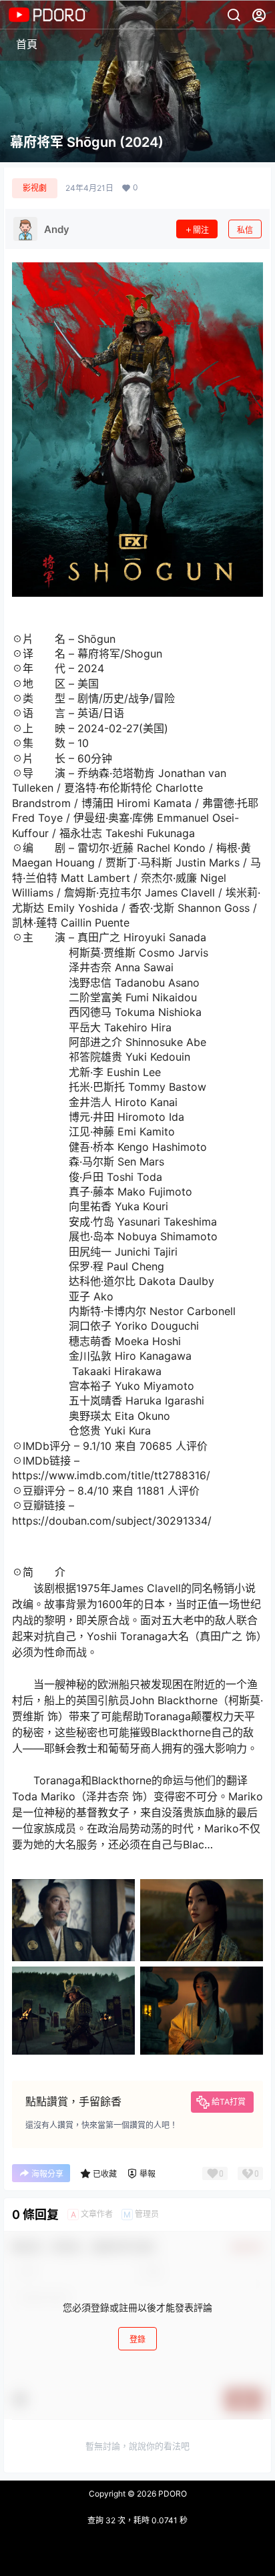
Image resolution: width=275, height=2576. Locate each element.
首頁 (27, 44)
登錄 (137, 2339)
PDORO (172, 2494)
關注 (201, 230)
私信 (245, 230)
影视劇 (35, 188)
